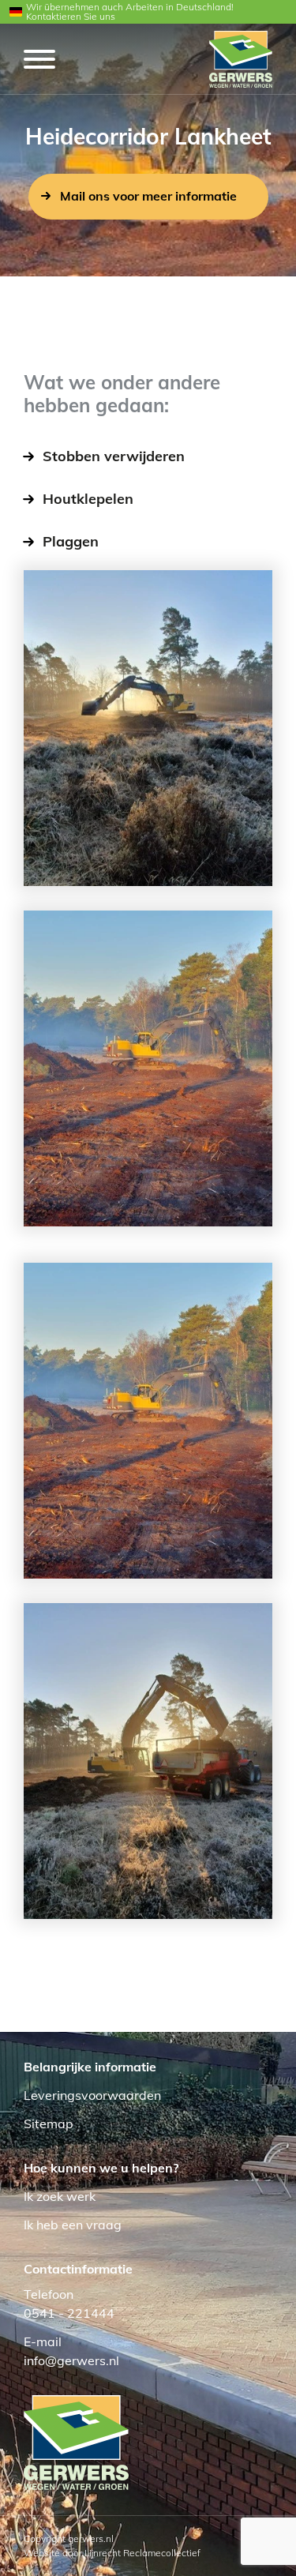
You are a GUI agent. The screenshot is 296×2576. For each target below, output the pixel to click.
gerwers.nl (91, 2538)
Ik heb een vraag (73, 2225)
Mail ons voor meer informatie (148, 196)
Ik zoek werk (60, 2196)
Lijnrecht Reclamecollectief (142, 2553)
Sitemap (49, 2124)
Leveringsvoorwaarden (92, 2095)
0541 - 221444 (69, 2313)
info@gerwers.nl (71, 2360)
